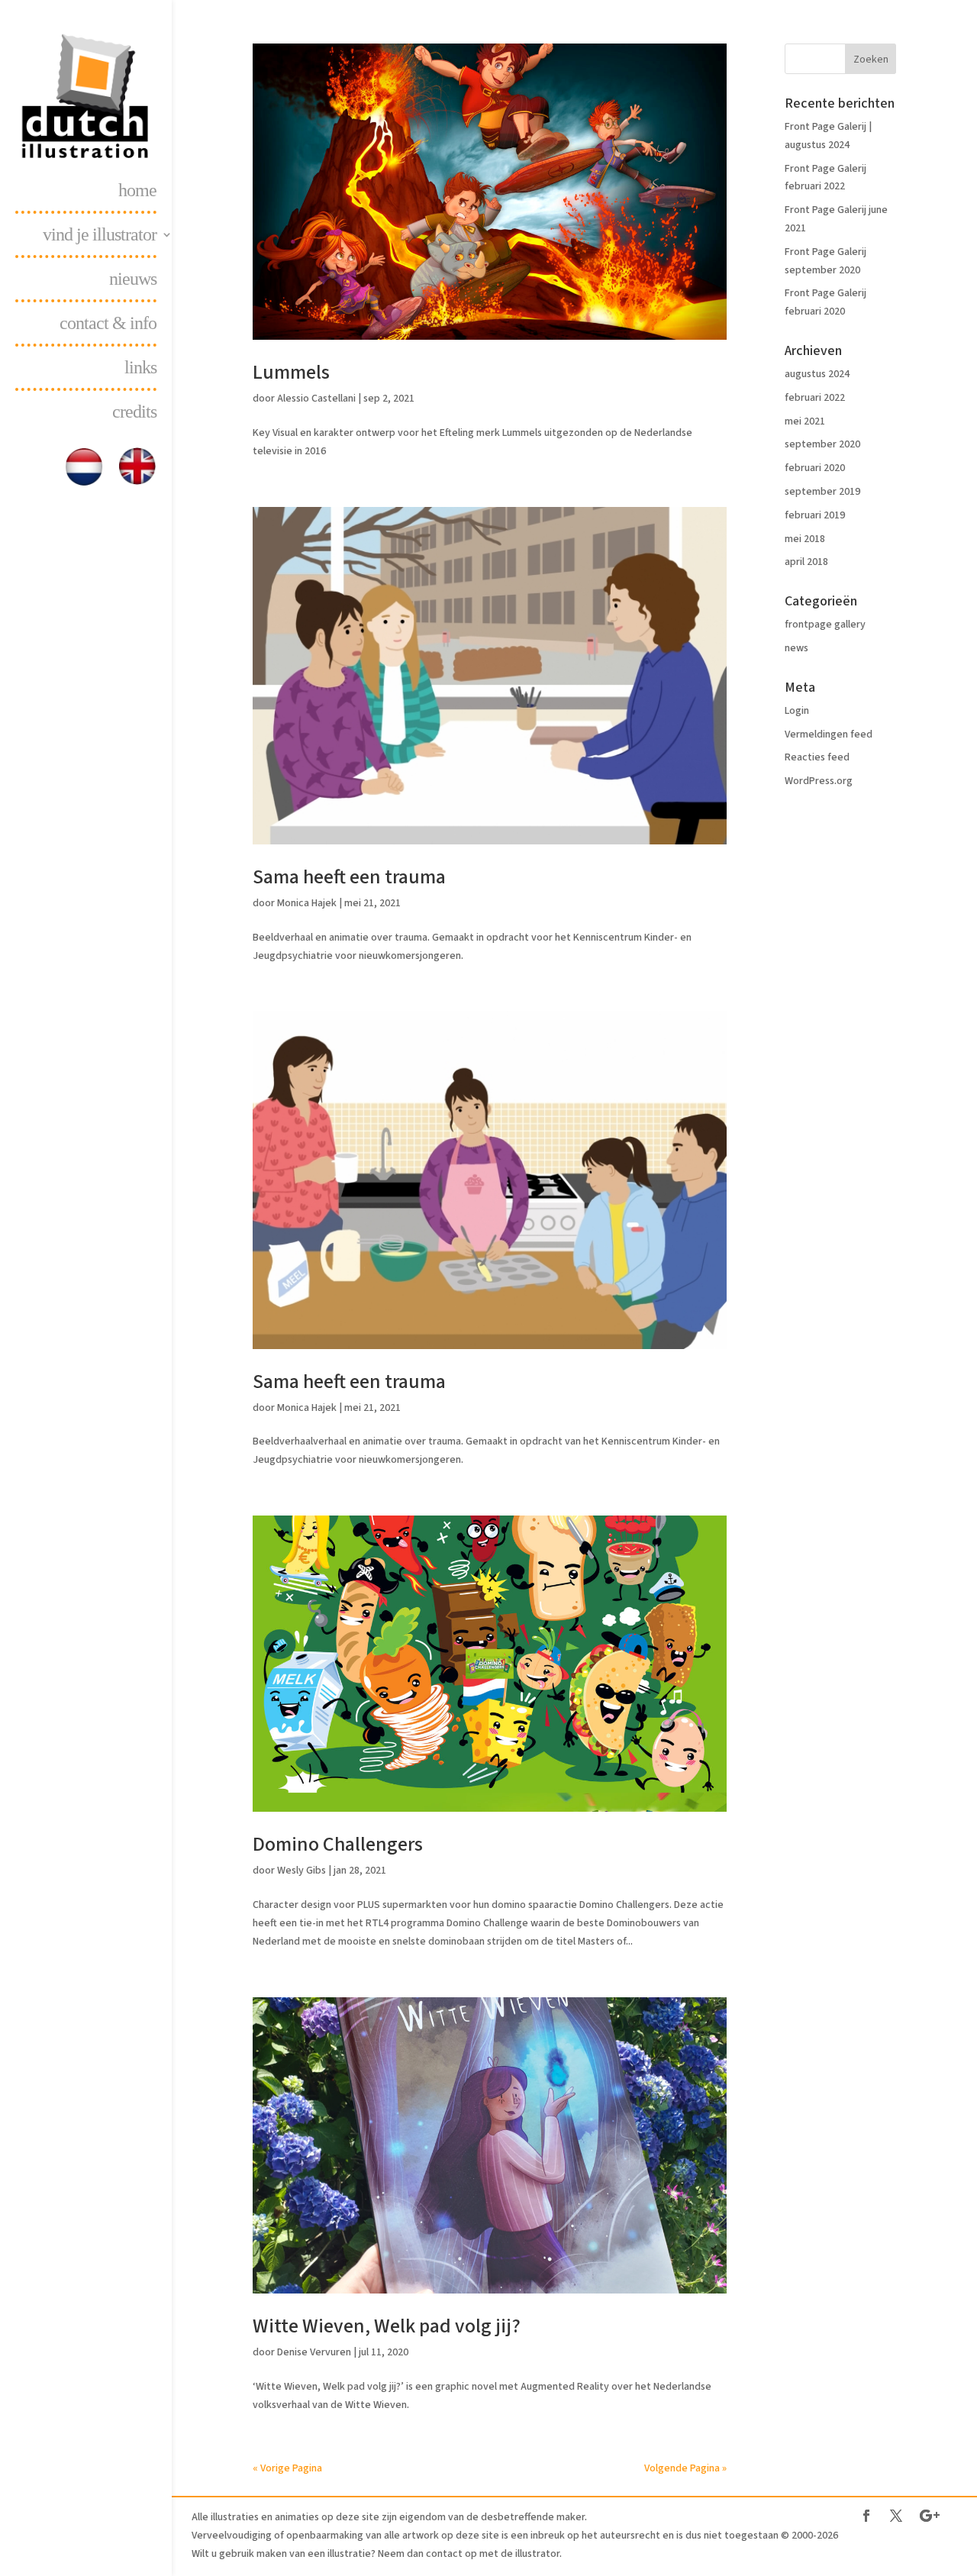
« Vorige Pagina (287, 2468)
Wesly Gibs (301, 1871)
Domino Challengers (338, 1844)
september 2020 (822, 444)
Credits (134, 414)
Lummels (291, 372)
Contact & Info (108, 325)
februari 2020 (815, 468)
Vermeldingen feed (829, 734)
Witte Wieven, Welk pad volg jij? (387, 2326)
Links (140, 370)
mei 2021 (805, 421)
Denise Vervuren (314, 2352)
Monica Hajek (307, 903)
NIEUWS (133, 281)
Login (797, 711)
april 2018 (806, 562)
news (796, 648)
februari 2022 (815, 398)
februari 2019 (815, 515)
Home (137, 192)
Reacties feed (817, 757)
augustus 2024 (817, 374)
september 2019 (822, 492)
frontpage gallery (825, 625)
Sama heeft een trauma (349, 877)
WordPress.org (819, 781)
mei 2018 (805, 539)
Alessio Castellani (316, 399)
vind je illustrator (100, 237)
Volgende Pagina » (685, 2468)
